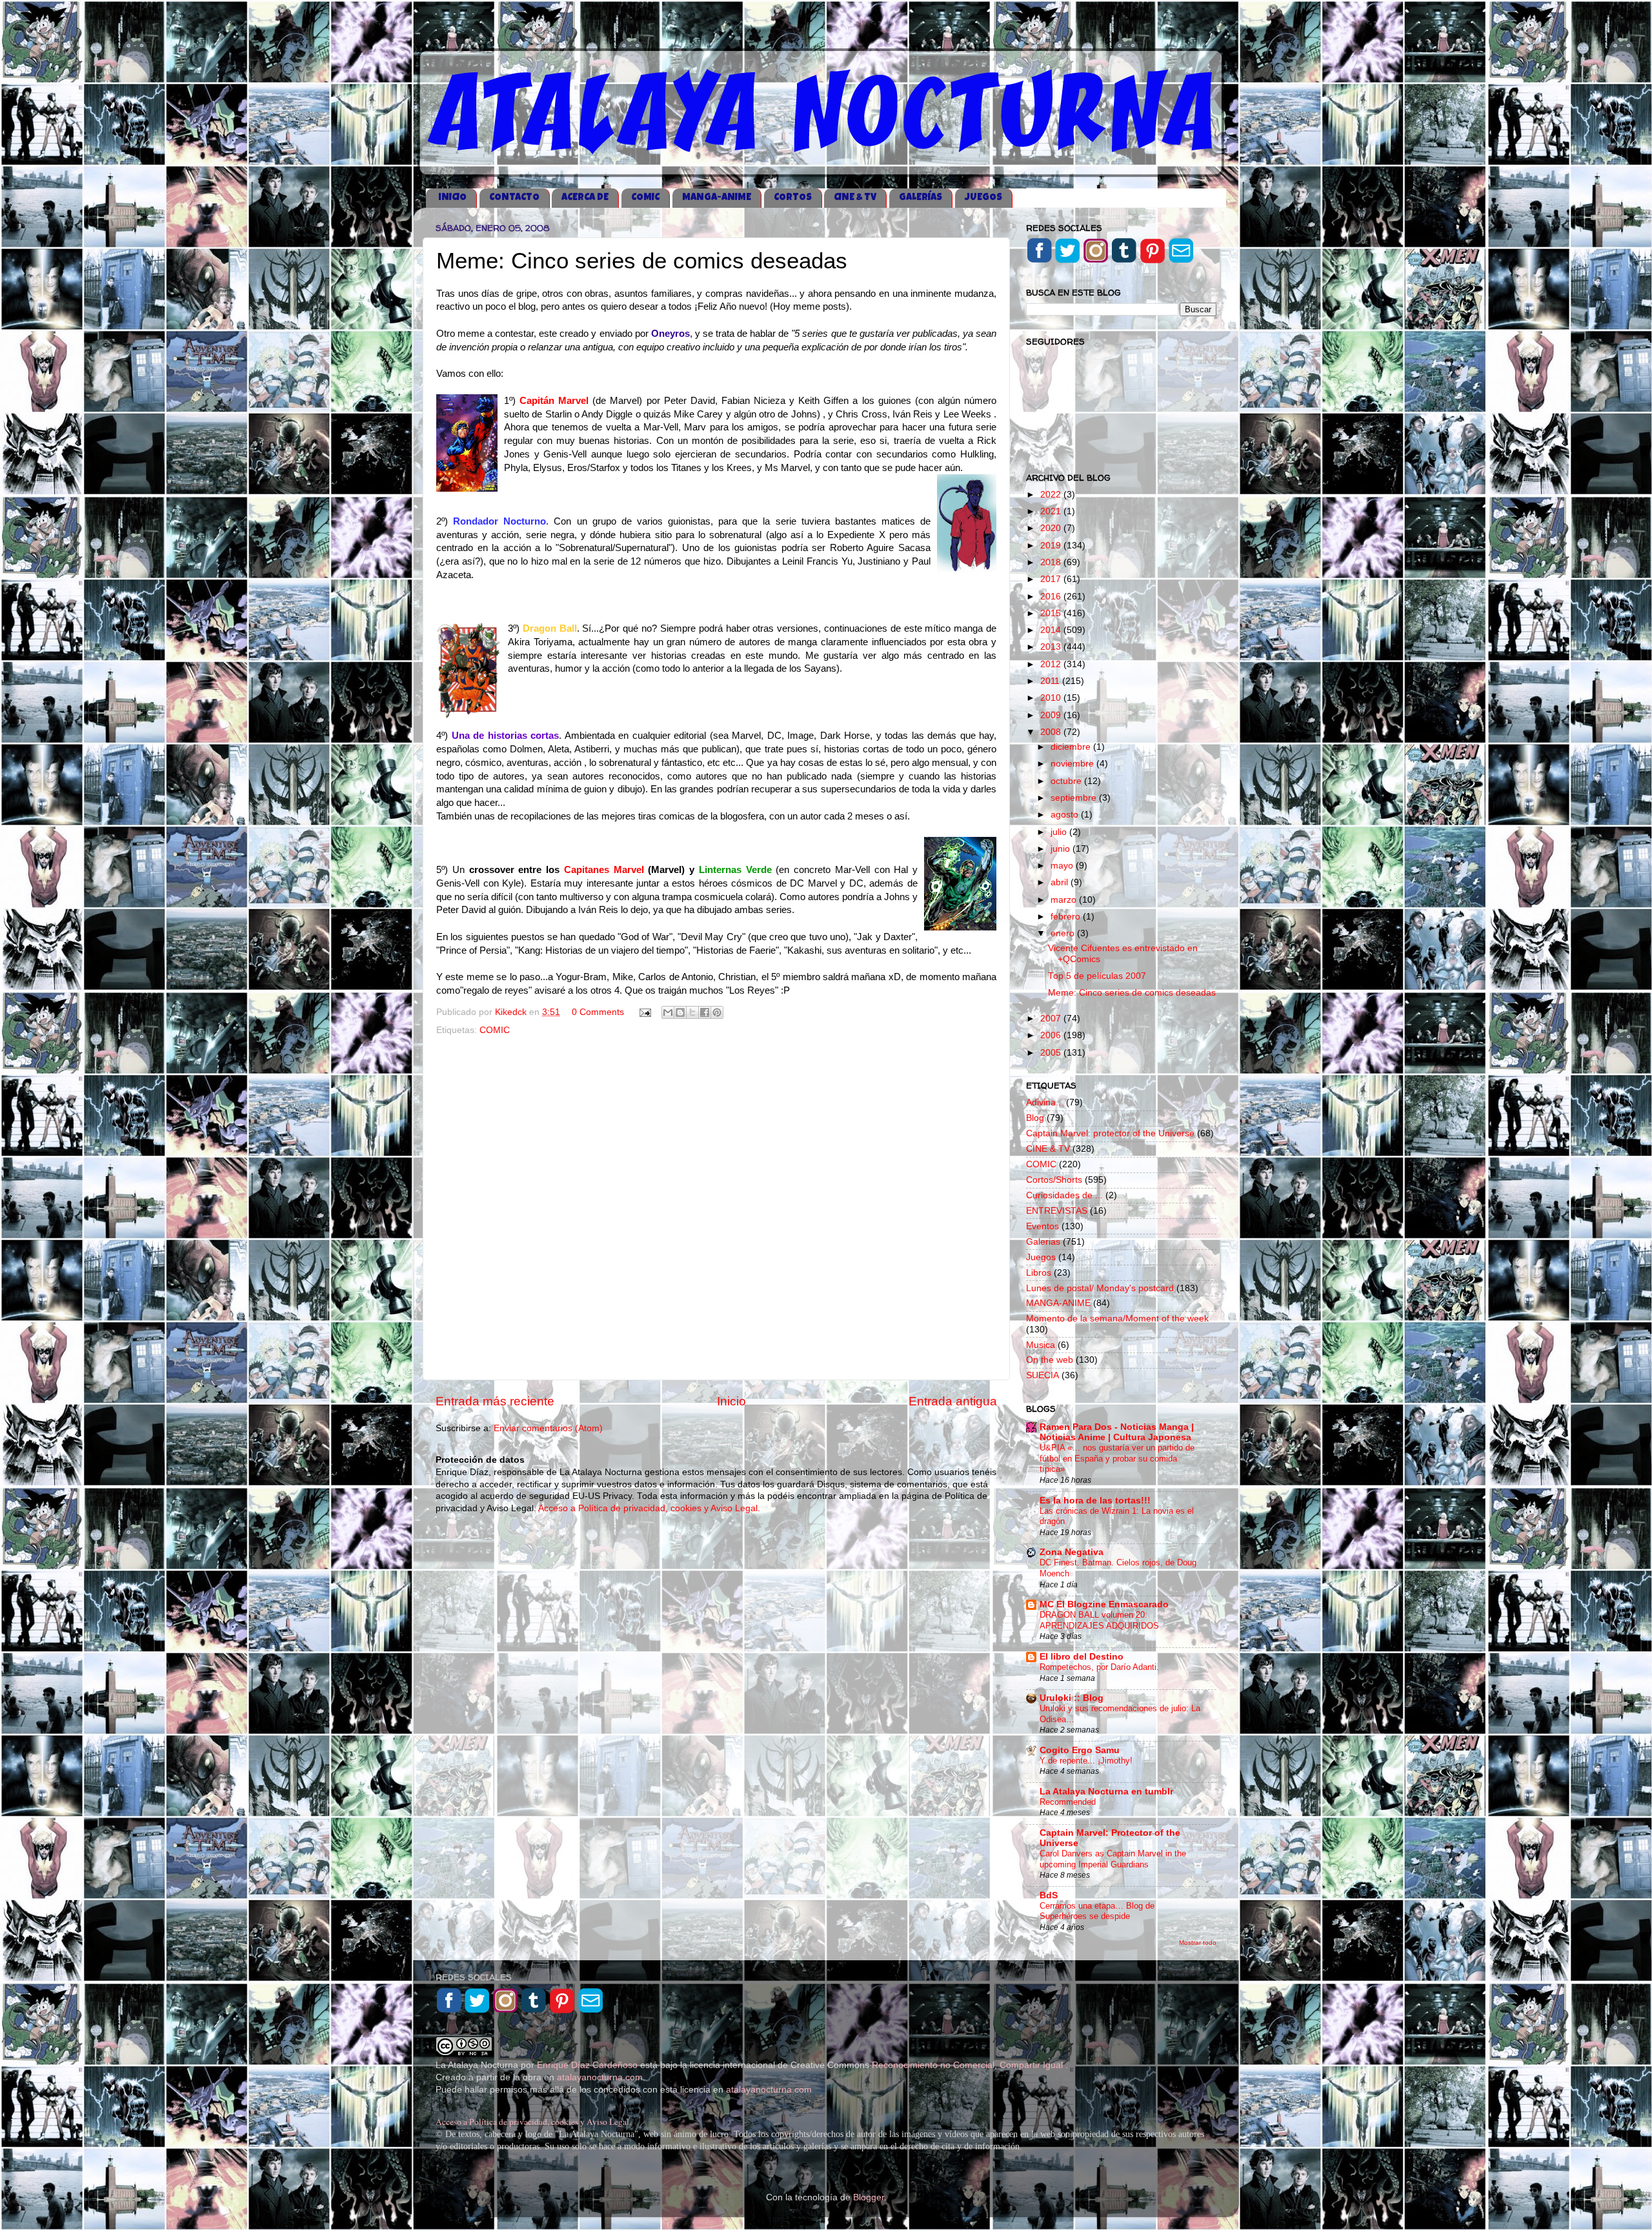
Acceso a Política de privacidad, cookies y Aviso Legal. (649, 1508)
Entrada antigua (953, 1401)
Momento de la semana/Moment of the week (1117, 1319)
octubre (1067, 781)
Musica (1041, 1345)
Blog (1035, 1118)
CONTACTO (514, 198)
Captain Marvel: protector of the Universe (1110, 1133)
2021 (1052, 511)
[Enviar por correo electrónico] (668, 1012)
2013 (1052, 647)
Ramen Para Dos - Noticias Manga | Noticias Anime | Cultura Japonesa (1117, 1432)
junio (1062, 849)
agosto (1066, 815)
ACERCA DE (585, 198)
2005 (1052, 1053)
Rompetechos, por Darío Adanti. (1099, 1667)
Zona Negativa (1072, 1552)
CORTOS (793, 198)
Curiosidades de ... (1064, 1195)
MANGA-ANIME (717, 198)
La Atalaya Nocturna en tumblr (1106, 1792)
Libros (1039, 1273)
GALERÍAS (921, 198)
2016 (1052, 597)
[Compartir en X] (692, 1012)
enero (1064, 933)
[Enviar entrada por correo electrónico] (644, 1012)
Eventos (1043, 1226)
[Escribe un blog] (680, 1012)
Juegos (1041, 1257)
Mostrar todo (1198, 1943)
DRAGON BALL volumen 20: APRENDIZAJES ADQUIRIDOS (1099, 1620)
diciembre (1072, 747)
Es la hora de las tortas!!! (1095, 1501)
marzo (1065, 900)
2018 (1052, 562)
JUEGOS (983, 198)
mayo (1063, 866)
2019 (1052, 546)
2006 (1052, 1035)
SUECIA (1043, 1375)
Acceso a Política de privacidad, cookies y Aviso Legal (532, 2122)
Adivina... (1045, 1102)
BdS (1049, 1895)
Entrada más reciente (495, 1401)
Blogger (869, 2197)
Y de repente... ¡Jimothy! (1086, 1761)
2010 (1052, 698)
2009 (1052, 715)
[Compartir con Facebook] (705, 1012)
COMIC (645, 198)
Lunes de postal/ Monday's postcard (1100, 1288)
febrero (1067, 917)
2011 (1051, 681)
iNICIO (452, 198)
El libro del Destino (1082, 1657)
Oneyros (669, 334)
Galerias (1043, 1242)
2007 (1052, 1019)
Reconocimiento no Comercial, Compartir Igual (969, 2065)
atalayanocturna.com (600, 2077)
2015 (1052, 613)
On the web (1050, 1360)
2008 (1052, 732)
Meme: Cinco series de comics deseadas (1132, 993)
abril (1061, 882)
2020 (1052, 528)
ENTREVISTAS (1057, 1211)
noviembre (1073, 764)
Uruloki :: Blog (1072, 1698)
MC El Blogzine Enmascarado (1104, 1604)
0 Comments (598, 1012)
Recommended (1068, 1802)
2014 (1052, 630)
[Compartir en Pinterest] (717, 1012)
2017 (1052, 579)
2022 (1052, 495)
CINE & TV (855, 198)
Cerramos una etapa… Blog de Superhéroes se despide (1097, 1911)
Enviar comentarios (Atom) (548, 1428)
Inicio (731, 1401)
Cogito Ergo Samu (1080, 1750)
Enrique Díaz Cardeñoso (587, 2065)
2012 (1052, 664)
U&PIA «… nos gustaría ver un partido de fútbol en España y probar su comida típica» (1117, 1458)
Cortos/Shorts (1054, 1180)
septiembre (1075, 798)
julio (1060, 832)
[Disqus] (716, 1205)
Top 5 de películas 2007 (1097, 976)
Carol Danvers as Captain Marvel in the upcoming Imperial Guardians (1113, 1859)
